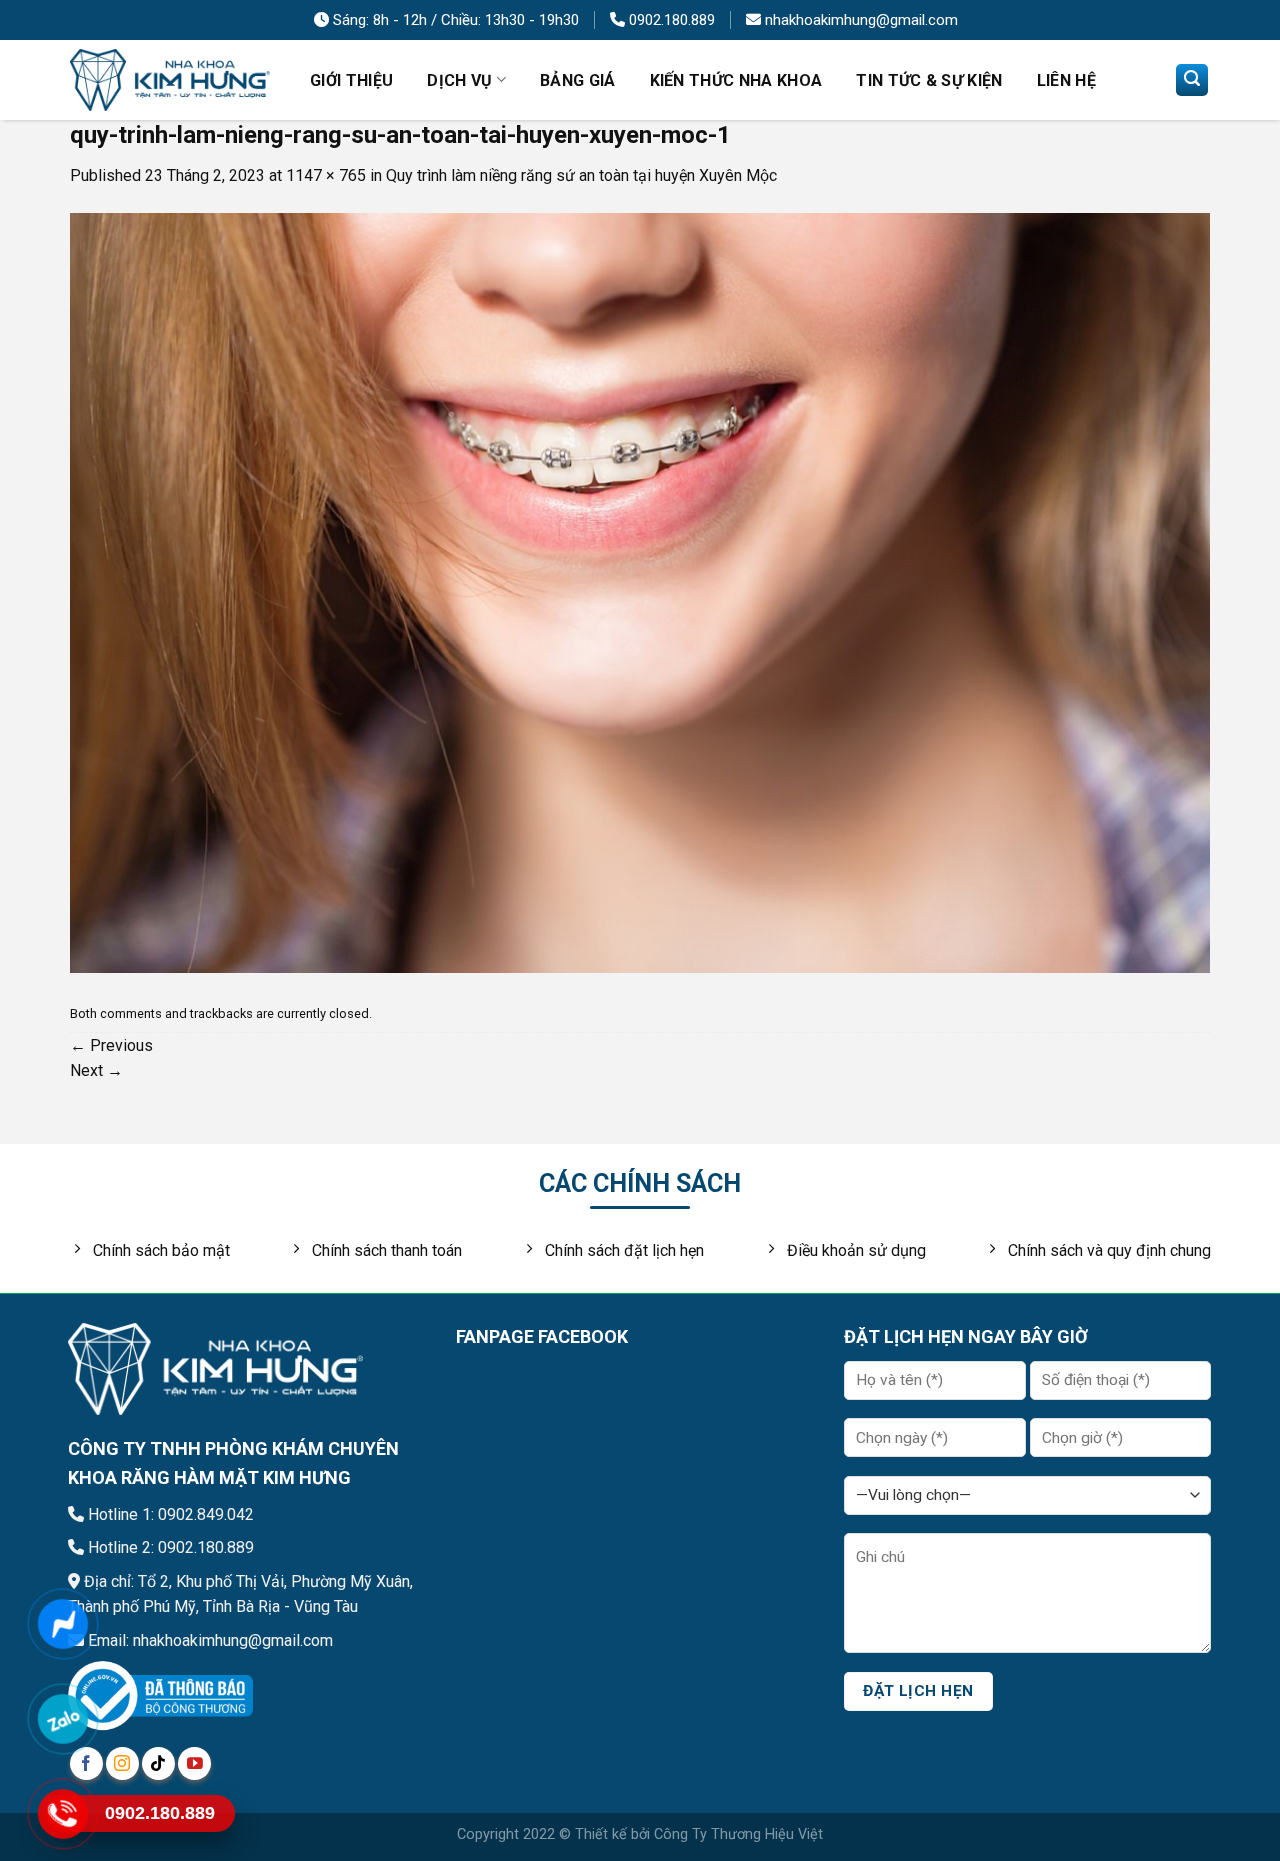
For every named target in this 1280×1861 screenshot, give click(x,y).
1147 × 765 (326, 175)
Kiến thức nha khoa (736, 80)
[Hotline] (62, 1813)
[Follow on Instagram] (122, 1763)
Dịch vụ (459, 80)
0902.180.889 (670, 20)
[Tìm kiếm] (1192, 80)
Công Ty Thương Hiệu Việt (738, 1834)
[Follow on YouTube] (194, 1763)
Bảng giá (578, 80)
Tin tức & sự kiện (929, 80)
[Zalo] (62, 1718)
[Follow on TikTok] (158, 1763)
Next (96, 1070)
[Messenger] (62, 1623)
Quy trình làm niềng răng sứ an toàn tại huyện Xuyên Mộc (581, 175)
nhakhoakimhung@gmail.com (859, 20)
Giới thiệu (351, 80)
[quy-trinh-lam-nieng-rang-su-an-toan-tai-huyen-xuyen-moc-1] (640, 591)
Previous (111, 1045)
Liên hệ (1066, 80)
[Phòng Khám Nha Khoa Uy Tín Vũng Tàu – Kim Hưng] (170, 80)
